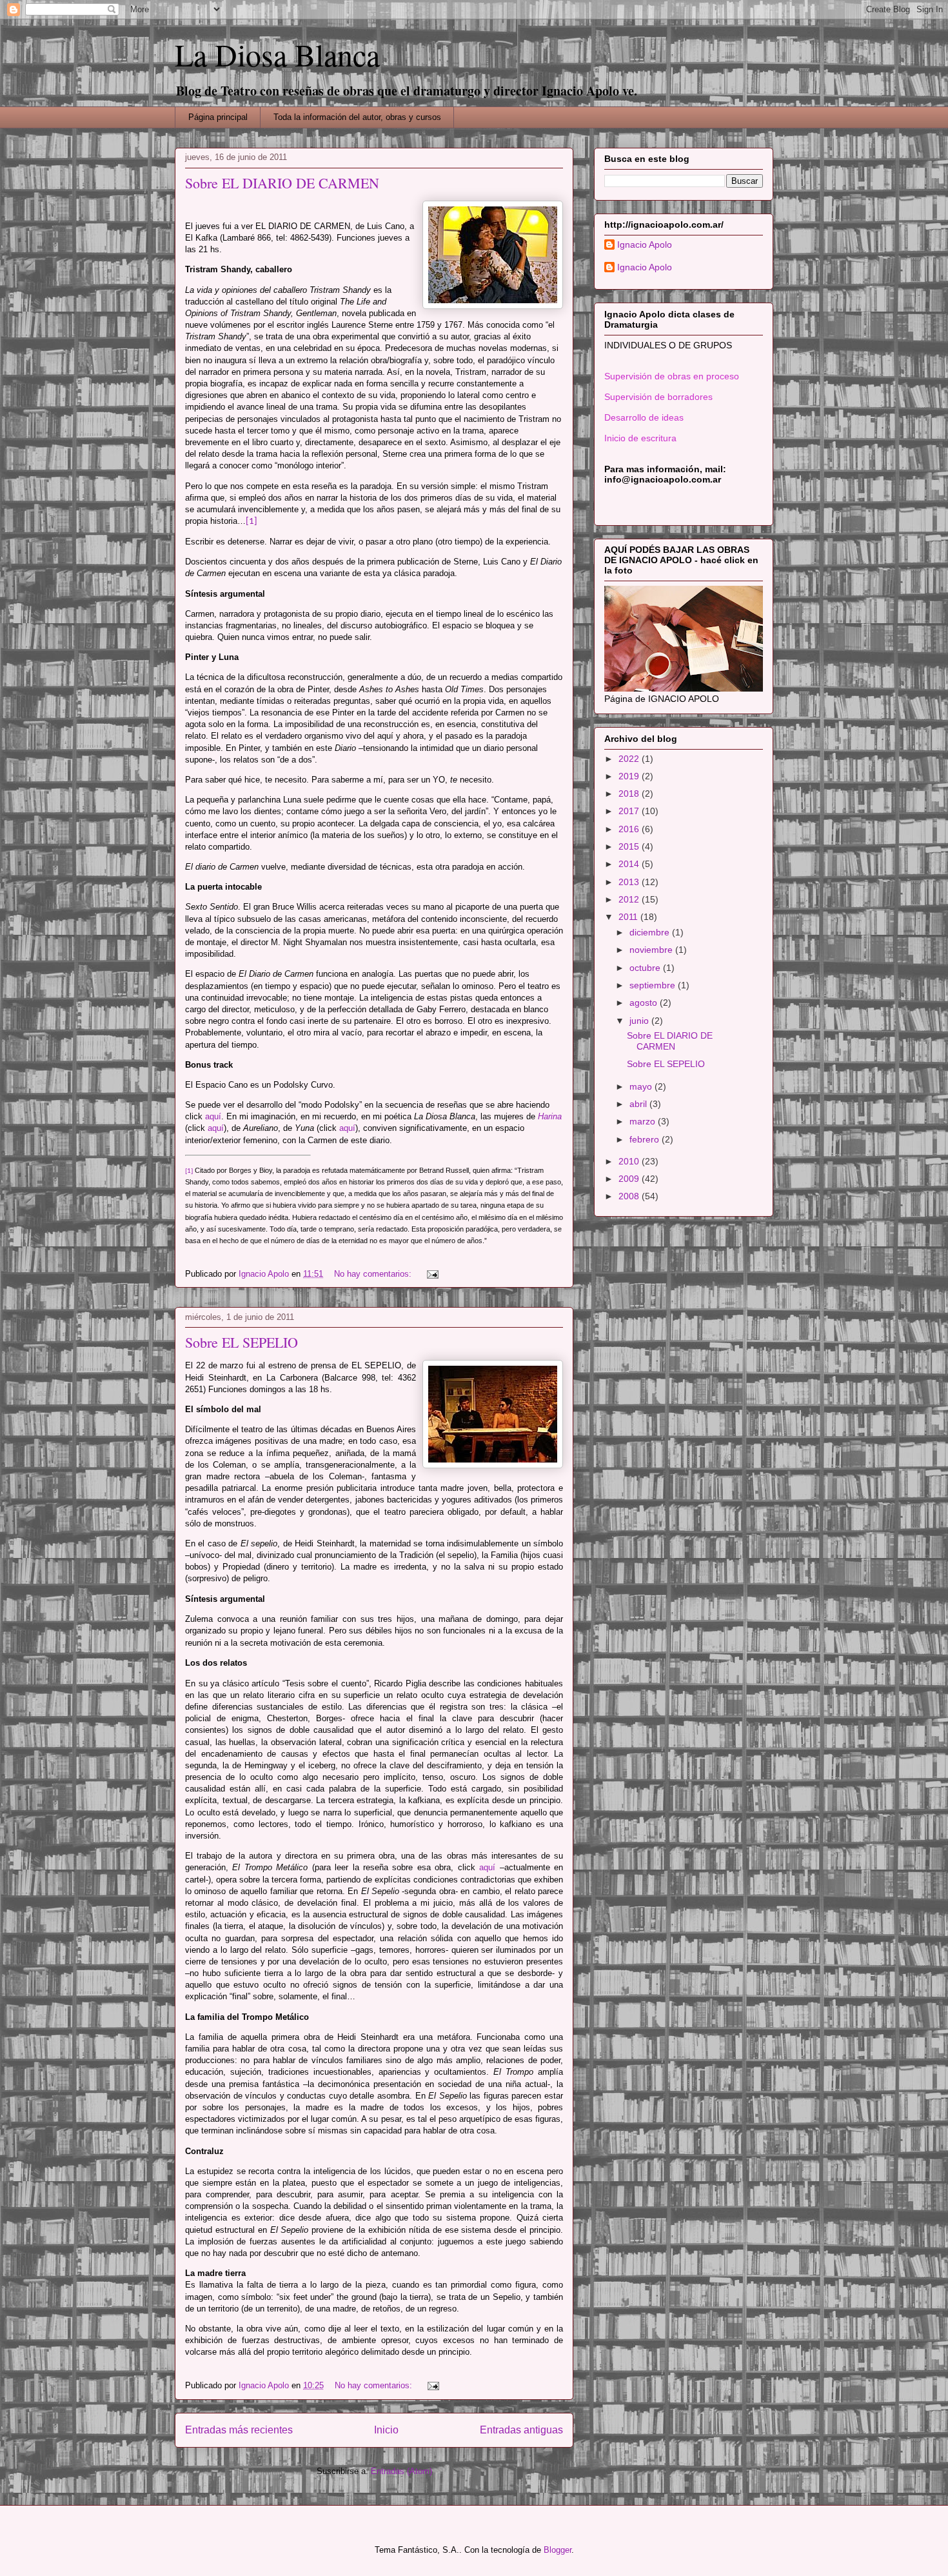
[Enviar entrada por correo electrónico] (432, 1274)
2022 (630, 759)
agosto (645, 1003)
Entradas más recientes (239, 2430)
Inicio (386, 2430)
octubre (646, 968)
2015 (630, 846)
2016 (630, 829)
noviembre (652, 950)
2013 (630, 882)
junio (640, 1021)
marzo (644, 1121)
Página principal (218, 117)
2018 (630, 794)
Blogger (558, 2550)
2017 (630, 811)
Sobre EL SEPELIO (242, 1342)
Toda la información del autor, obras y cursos (357, 117)
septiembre (654, 985)
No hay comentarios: (374, 1274)
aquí (213, 1116)
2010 (630, 1161)
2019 (630, 776)
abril (639, 1104)
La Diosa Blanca (277, 54)
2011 (629, 917)
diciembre (651, 932)
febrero (646, 1139)
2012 (630, 899)
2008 (630, 1196)
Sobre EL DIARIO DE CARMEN (282, 183)
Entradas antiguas (521, 2430)
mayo (642, 1086)
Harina (550, 1116)
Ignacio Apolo (645, 245)
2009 (630, 1179)
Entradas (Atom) (401, 2471)
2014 (630, 864)
